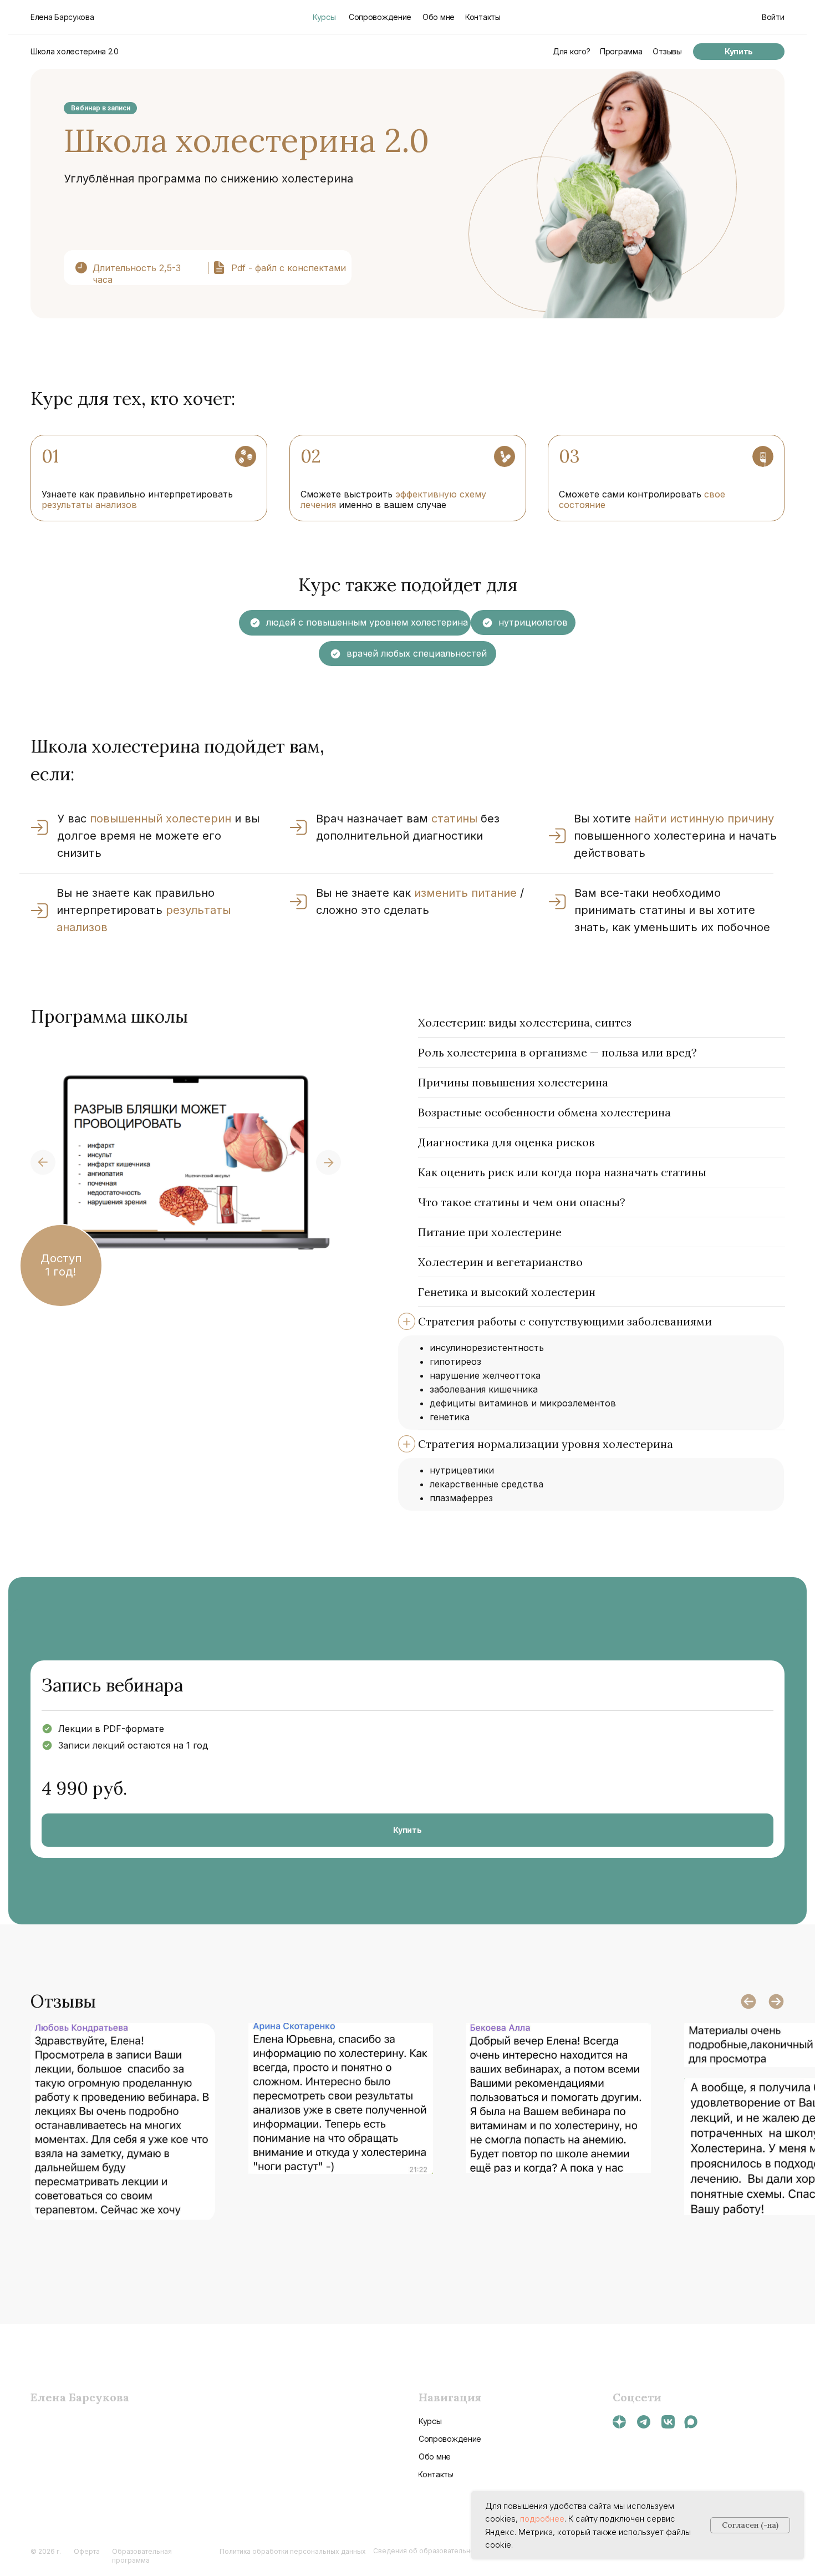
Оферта (87, 2551)
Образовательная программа (142, 2556)
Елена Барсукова (80, 2397)
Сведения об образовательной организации (447, 2551)
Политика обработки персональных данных (293, 2551)
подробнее (542, 2519)
